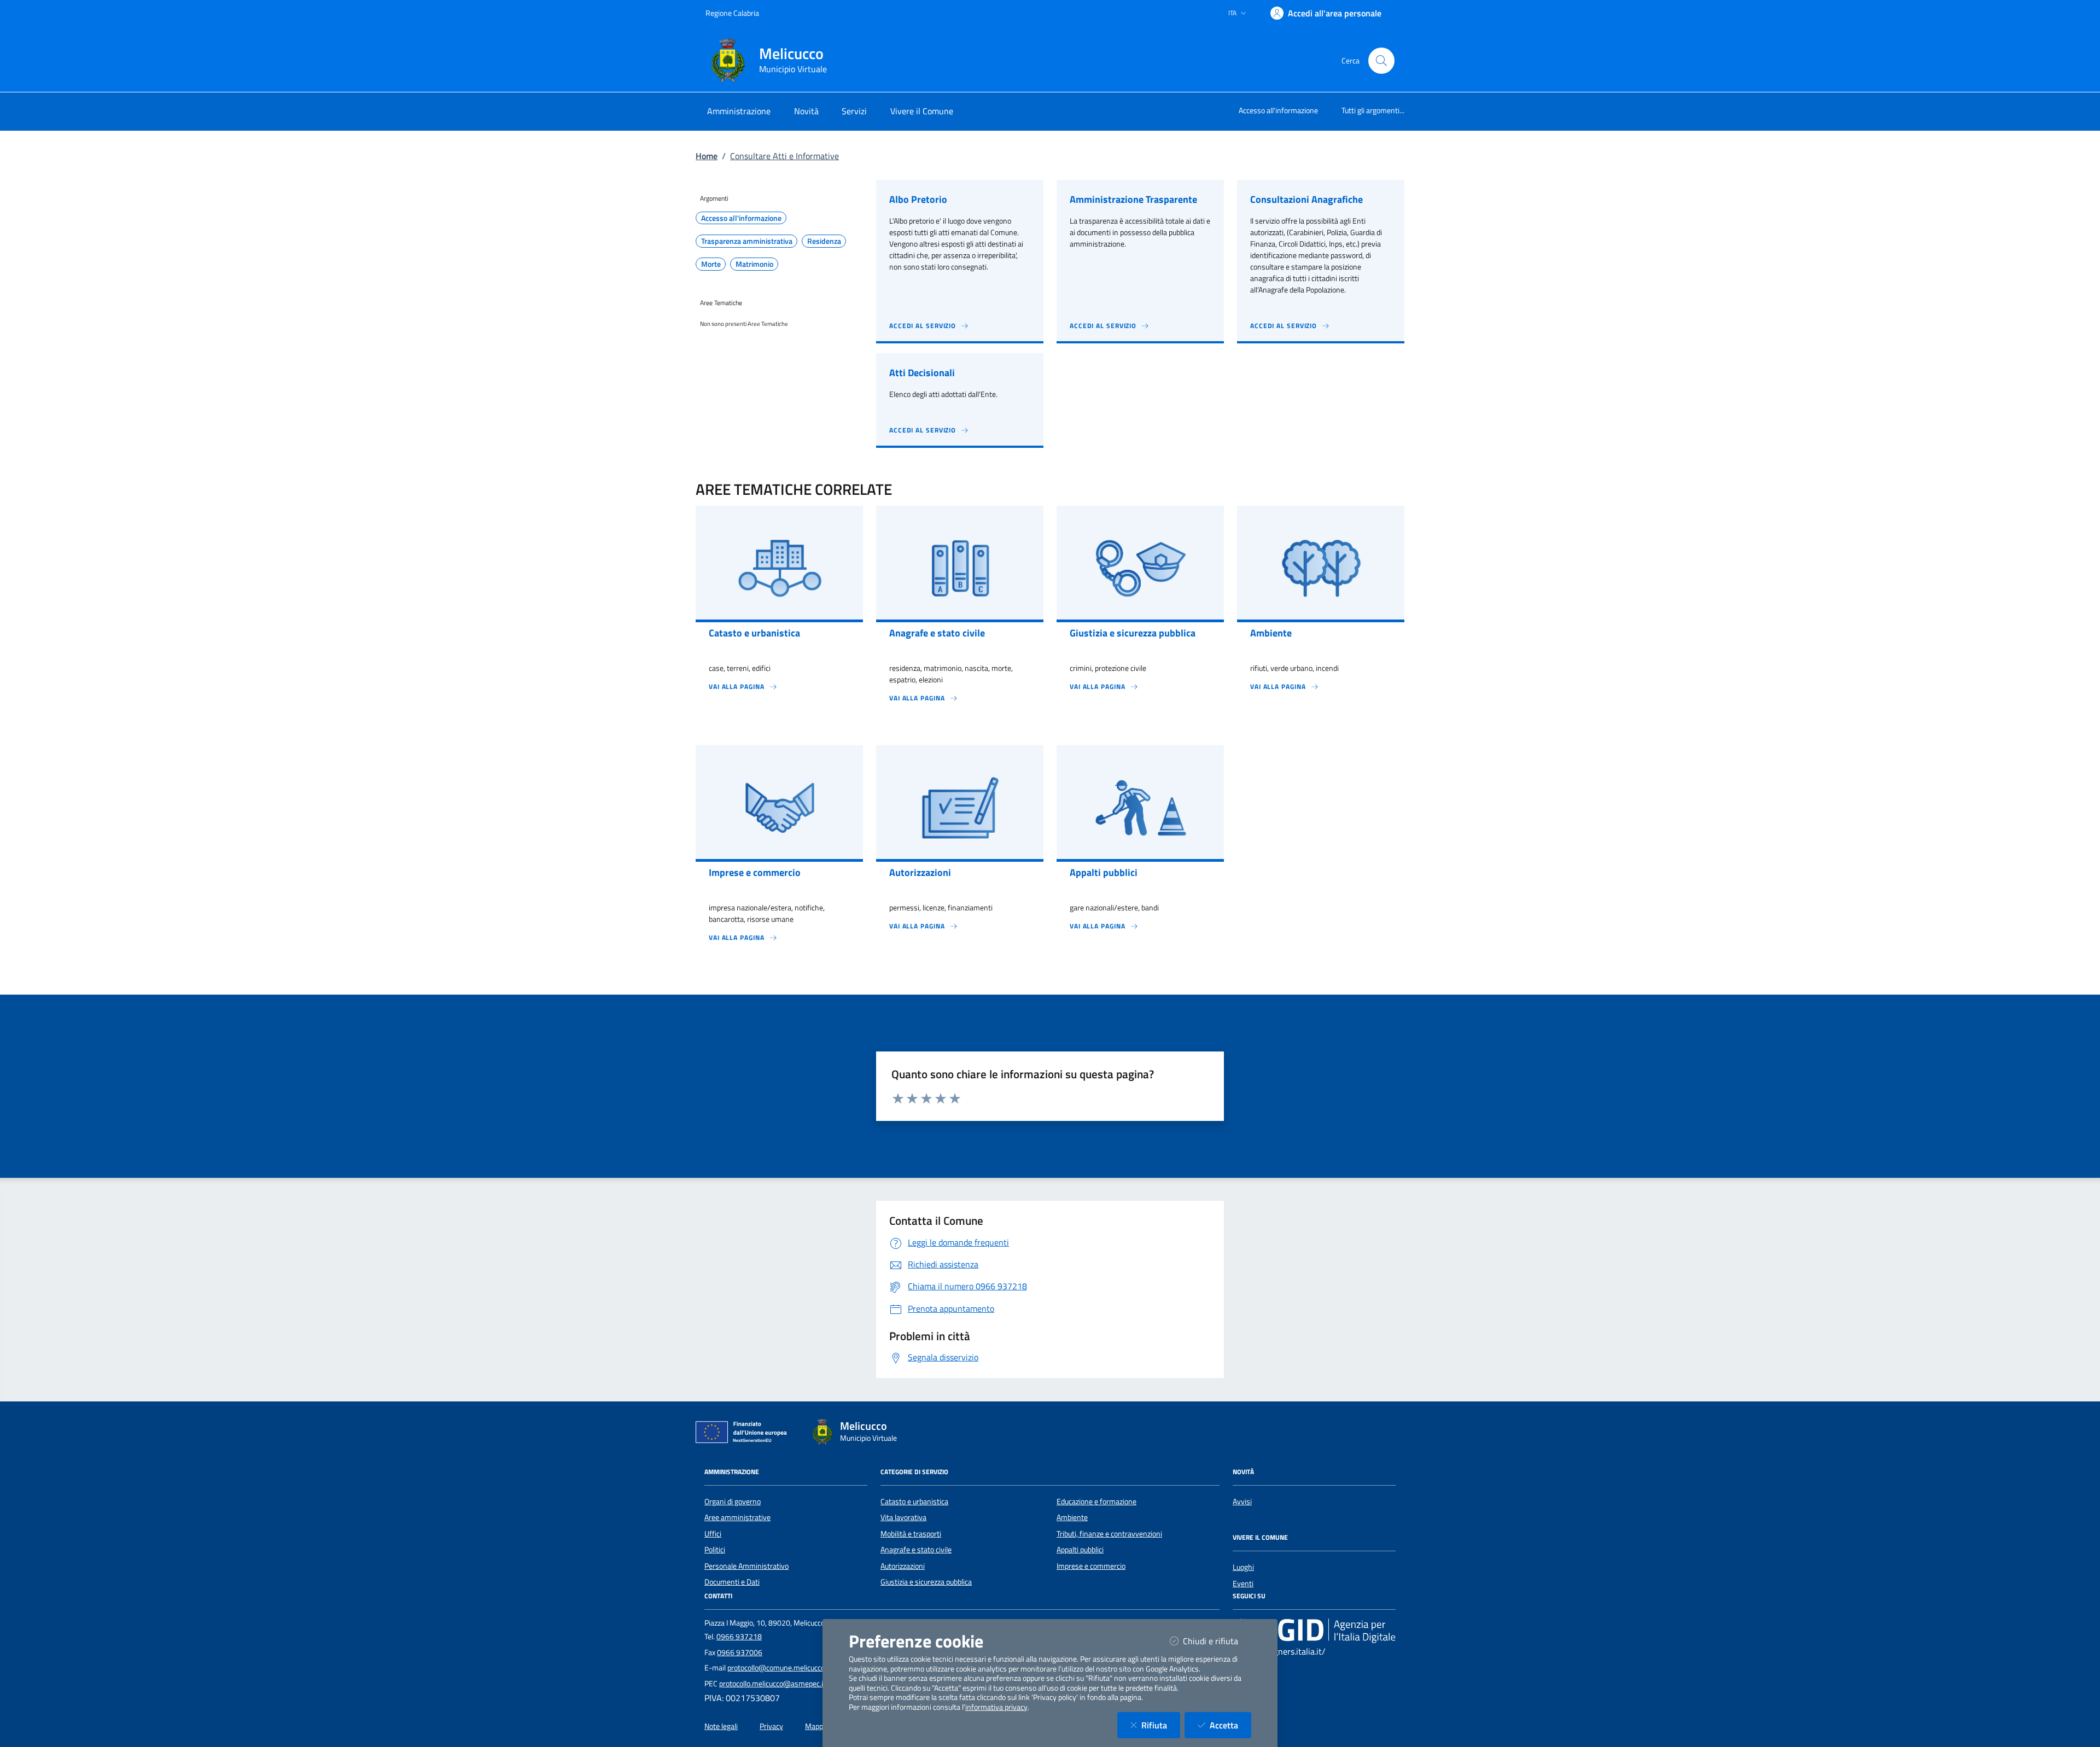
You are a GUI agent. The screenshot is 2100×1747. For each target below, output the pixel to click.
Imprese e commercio (1091, 1566)
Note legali (721, 1726)
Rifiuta (1161, 1725)
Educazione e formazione (1096, 1501)
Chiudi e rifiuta (1217, 1641)
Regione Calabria (732, 13)
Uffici (713, 1534)
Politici (715, 1550)
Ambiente (1072, 1517)
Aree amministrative (737, 1517)
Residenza (824, 241)
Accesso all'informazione (1278, 110)
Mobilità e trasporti (911, 1534)
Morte (711, 264)
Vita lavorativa (903, 1517)
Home (707, 156)
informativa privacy (996, 1707)
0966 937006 (740, 1652)
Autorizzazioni (903, 1566)
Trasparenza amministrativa (747, 241)
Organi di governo (733, 1501)
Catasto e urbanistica (914, 1501)
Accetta (1230, 1725)
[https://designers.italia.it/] (1314, 1631)
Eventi (1243, 1584)
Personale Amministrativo (746, 1566)
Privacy (771, 1726)
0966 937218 (739, 1637)
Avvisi (1242, 1501)
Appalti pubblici (1080, 1550)
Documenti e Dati (732, 1582)
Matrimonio (754, 264)
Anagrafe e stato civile (916, 1550)
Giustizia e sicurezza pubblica (926, 1582)
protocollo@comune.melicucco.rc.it (783, 1668)
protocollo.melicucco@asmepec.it (772, 1684)
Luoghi (1243, 1567)
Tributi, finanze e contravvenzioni (1109, 1534)
